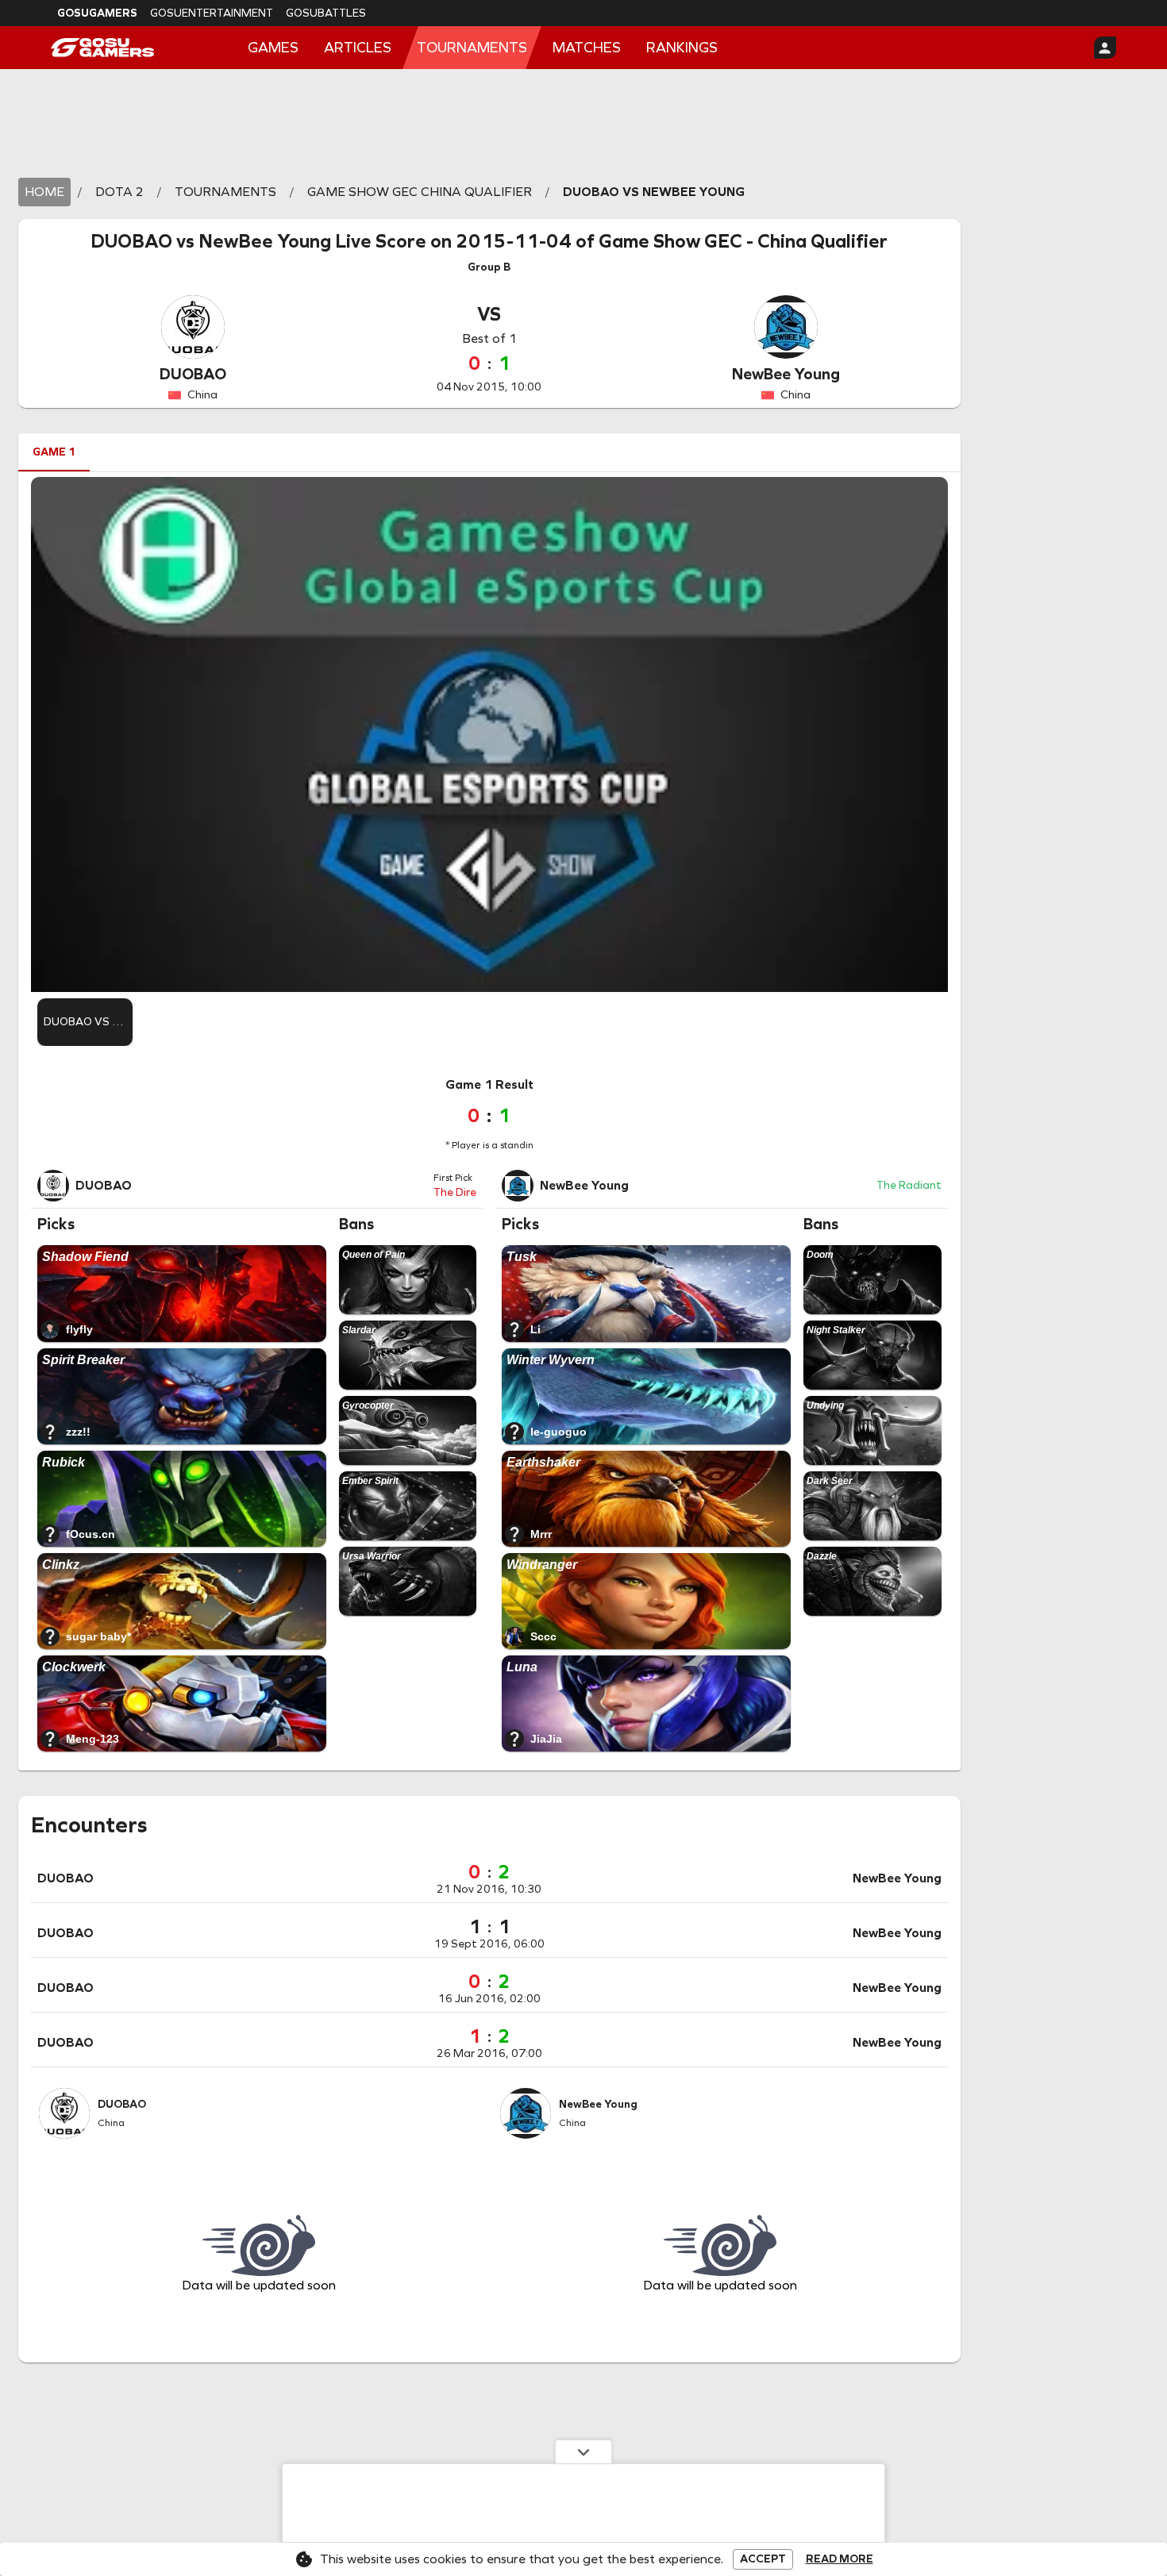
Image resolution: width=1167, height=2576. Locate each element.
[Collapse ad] (583, 2451)
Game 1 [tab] (54, 452)
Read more (840, 2559)
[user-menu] (1105, 48)
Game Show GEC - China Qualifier (743, 241)
